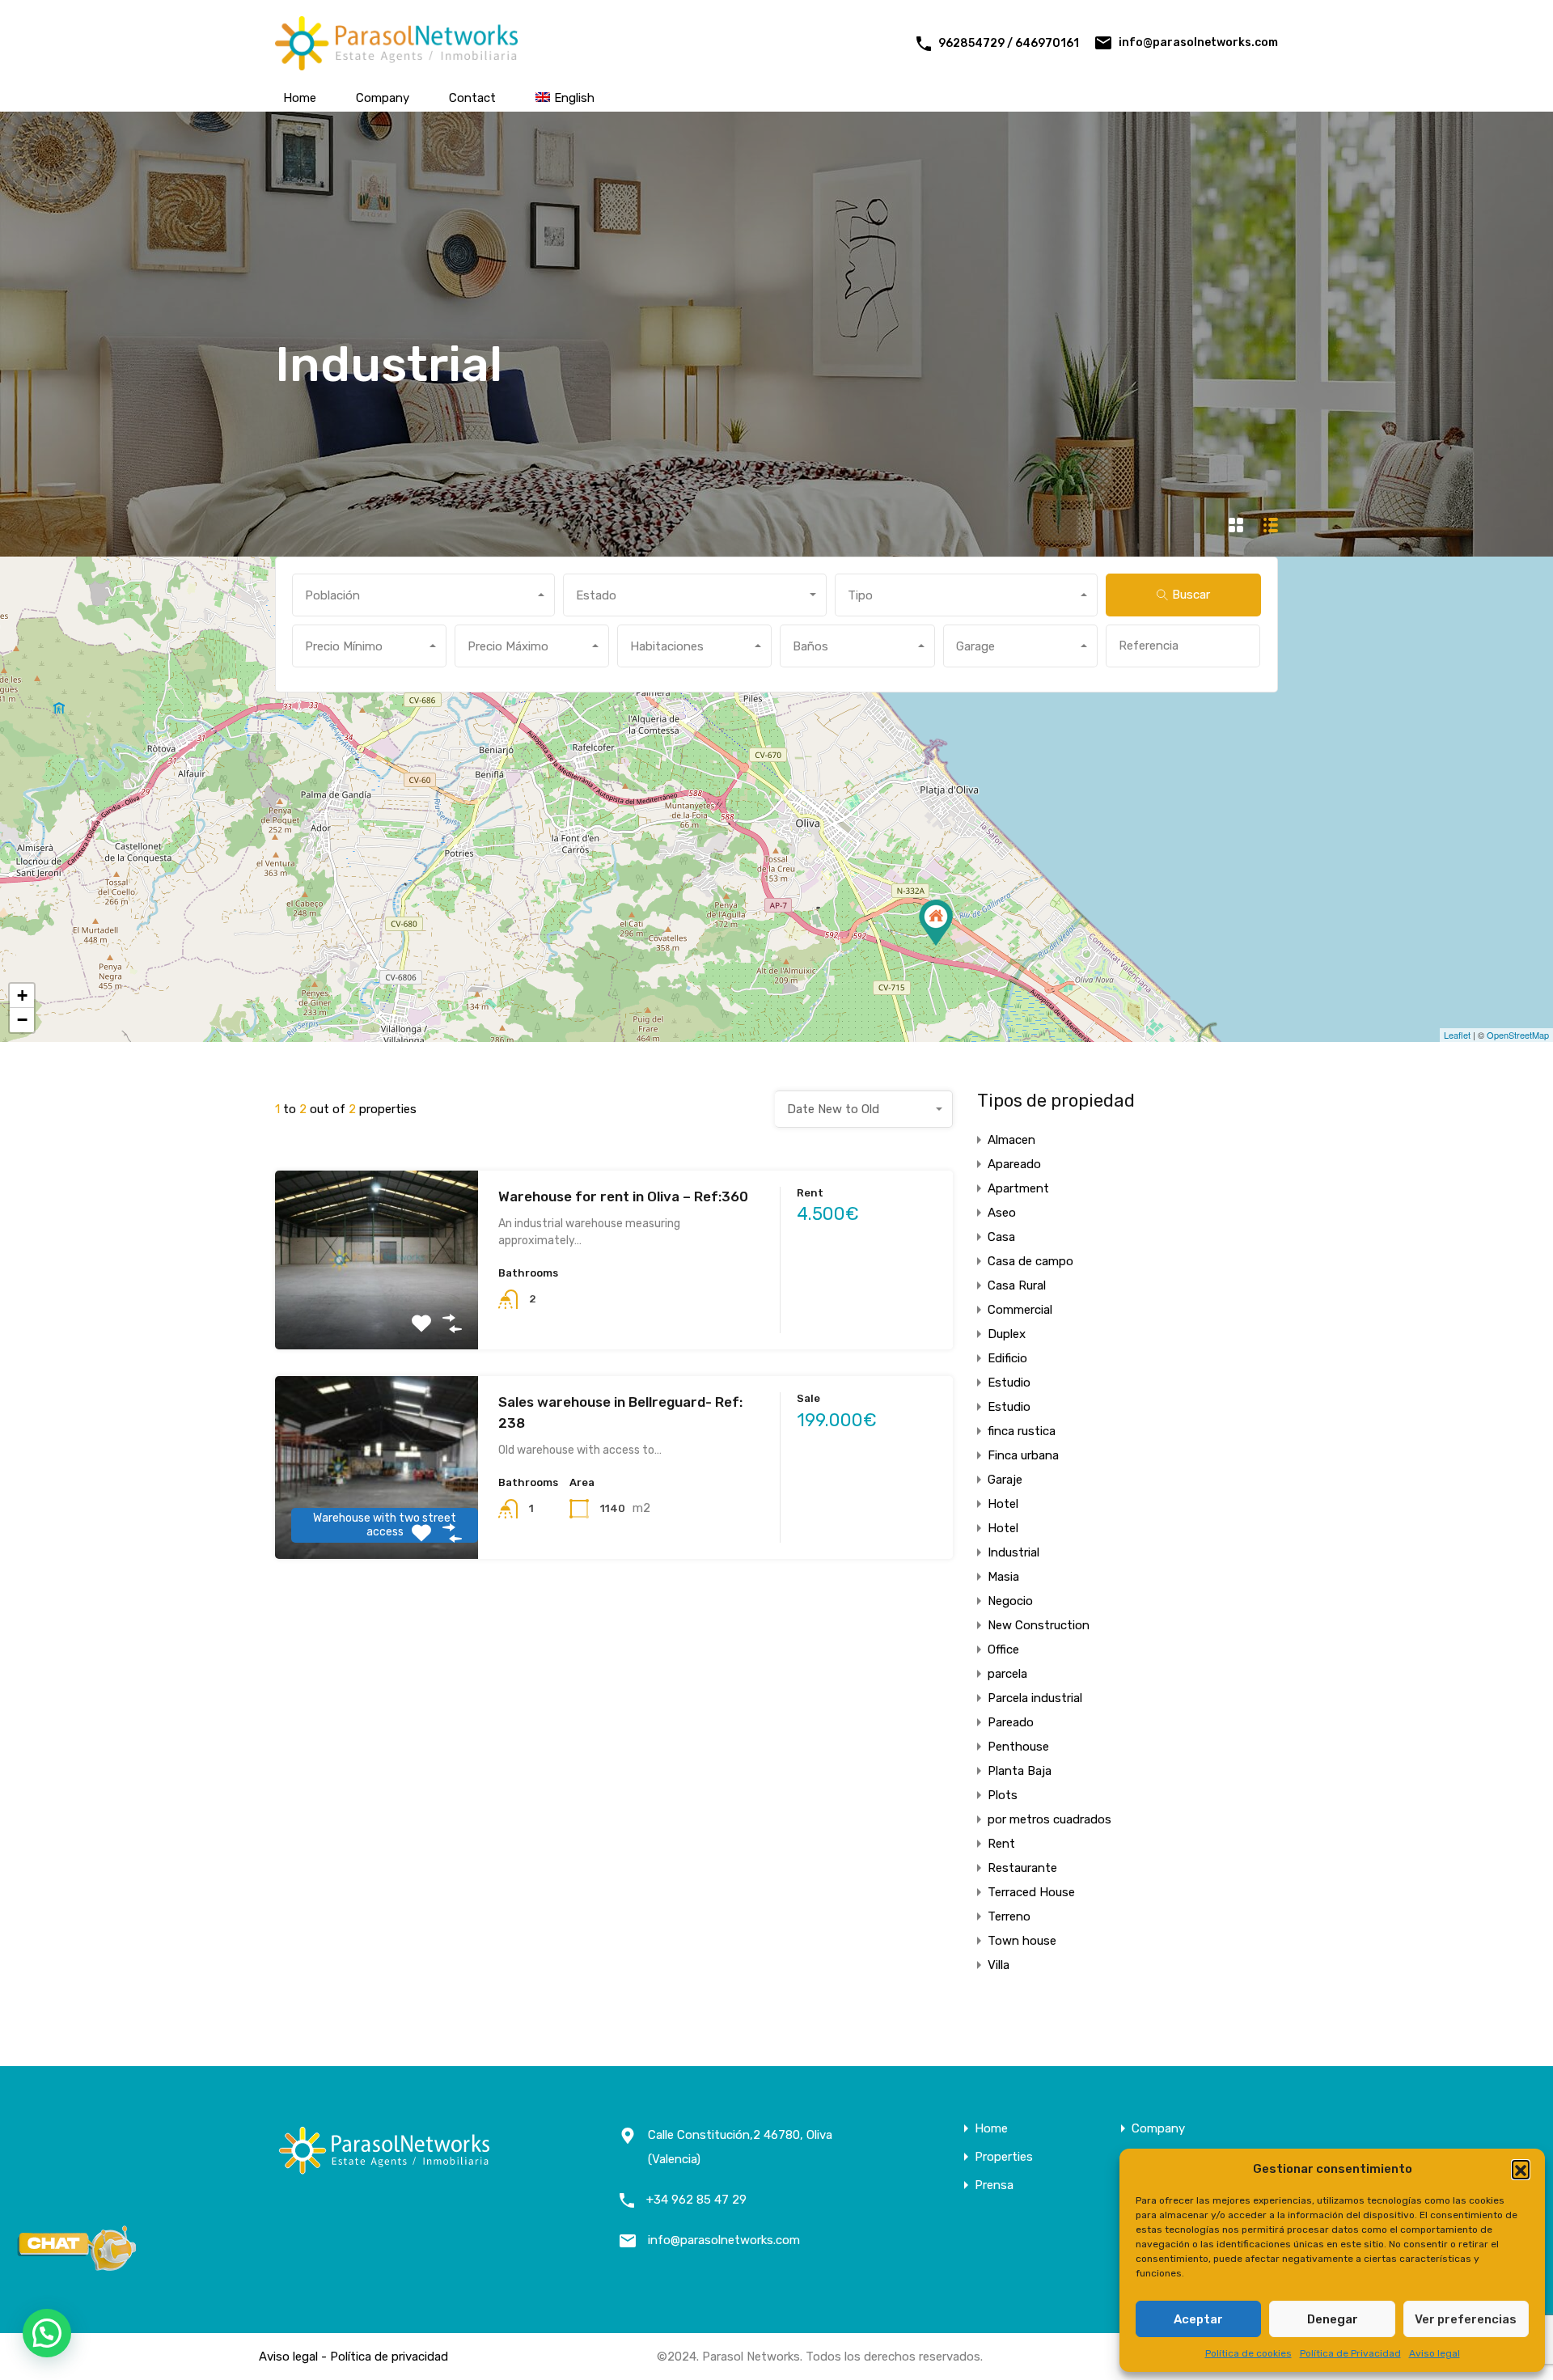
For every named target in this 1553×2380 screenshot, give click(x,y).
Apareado (1014, 1164)
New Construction (1039, 1625)
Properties (1004, 2157)
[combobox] (423, 595)
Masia (1003, 1577)
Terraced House (1031, 1892)
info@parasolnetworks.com (1198, 42)
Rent (1001, 1844)
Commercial (1020, 1310)
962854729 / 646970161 (1009, 43)
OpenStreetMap (1518, 1035)
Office (1003, 1649)
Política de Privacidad (1350, 2353)
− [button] (22, 1020)
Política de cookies (1248, 2353)
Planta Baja (1020, 1771)
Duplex (1007, 1334)
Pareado (1011, 1722)
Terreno (1009, 1916)
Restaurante (1022, 1868)
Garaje (1005, 1480)
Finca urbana (1023, 1455)
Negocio (1010, 1601)
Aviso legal (1435, 2353)
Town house (1022, 1941)
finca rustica (1022, 1431)
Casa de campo (1030, 1261)
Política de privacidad (389, 2357)
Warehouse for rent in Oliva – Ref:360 (623, 1196)
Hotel (1003, 1504)
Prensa (994, 2185)
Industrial (1013, 1552)
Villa (999, 1965)
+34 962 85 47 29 (696, 2200)
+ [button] (22, 995)
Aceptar (1198, 2319)
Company (383, 98)
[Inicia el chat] (77, 2266)
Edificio (1007, 1358)
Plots (1003, 1795)
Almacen (1011, 1140)
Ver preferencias (1466, 2319)
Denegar (1333, 2319)
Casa (1001, 1237)
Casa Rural (1017, 1285)
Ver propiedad (377, 1313)
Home (300, 98)
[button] (1521, 2169)
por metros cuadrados (1049, 1819)
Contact (472, 98)
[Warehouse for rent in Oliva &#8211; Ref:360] (936, 923)
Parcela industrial (1035, 1698)
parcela (1007, 1674)
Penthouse (1018, 1747)
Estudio (1009, 1383)
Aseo (1002, 1213)
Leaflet (1457, 1035)
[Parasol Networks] (396, 63)
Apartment (1018, 1188)
